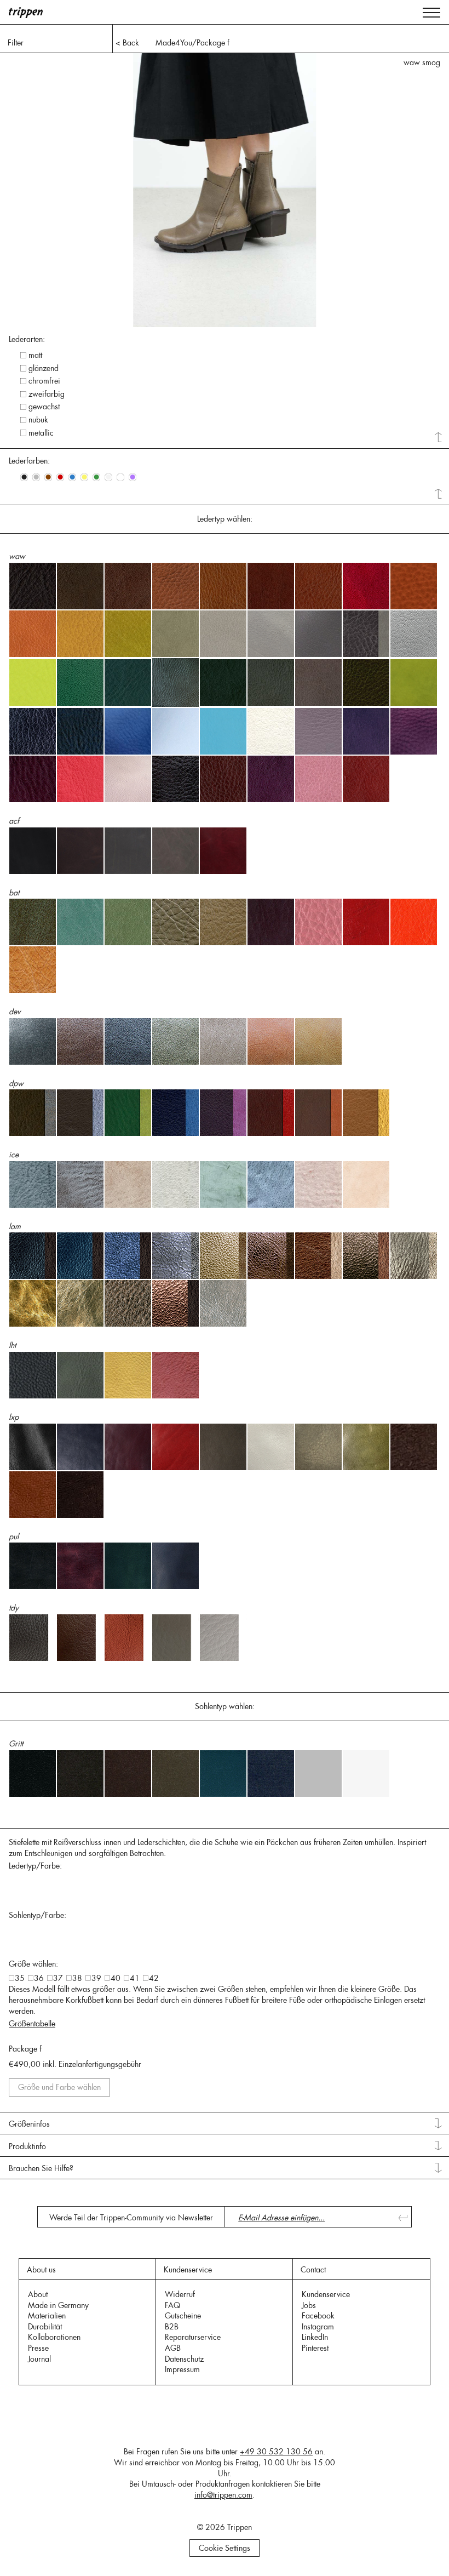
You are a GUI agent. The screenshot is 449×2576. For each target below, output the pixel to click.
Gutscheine (183, 2316)
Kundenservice (326, 2294)
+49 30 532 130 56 (276, 2452)
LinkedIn (315, 2337)
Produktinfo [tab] (27, 2146)
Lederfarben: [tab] (29, 461)
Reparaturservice (193, 2337)
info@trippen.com (223, 2495)
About (38, 2294)
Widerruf (180, 2294)
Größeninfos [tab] (29, 2124)
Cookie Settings (225, 2548)
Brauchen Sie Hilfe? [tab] (41, 2168)
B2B (172, 2327)
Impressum (182, 2369)
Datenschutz (184, 2359)
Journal (39, 2359)
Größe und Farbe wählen (59, 2087)
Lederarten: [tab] (27, 339)
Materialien (47, 2316)
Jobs (309, 2305)
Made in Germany (58, 2305)
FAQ (172, 2305)
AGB (173, 2348)
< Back (127, 43)
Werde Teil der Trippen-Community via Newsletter (131, 2218)
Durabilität (45, 2327)
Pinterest (315, 2348)
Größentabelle (32, 2024)
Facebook (318, 2316)
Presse (38, 2348)
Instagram (318, 2327)
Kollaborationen (54, 2337)
